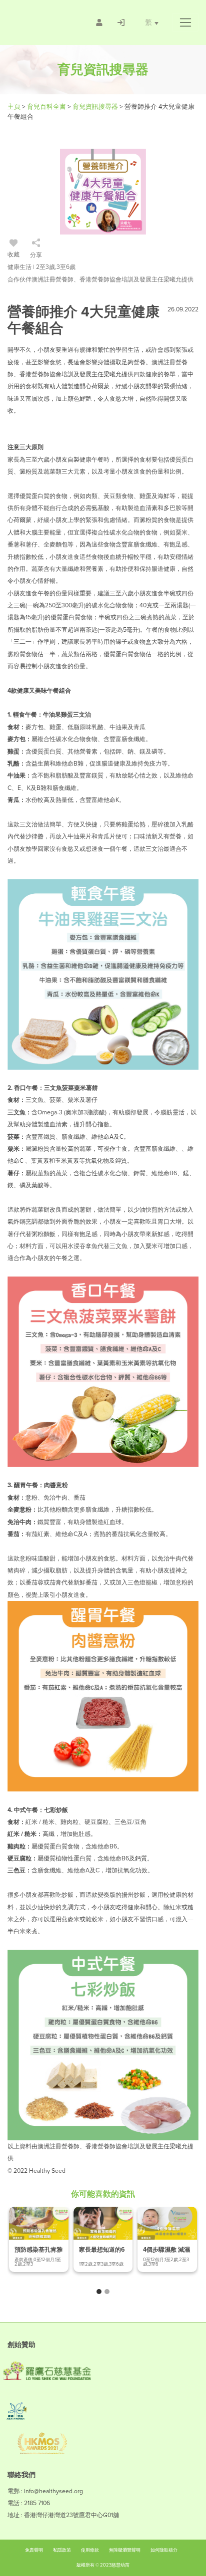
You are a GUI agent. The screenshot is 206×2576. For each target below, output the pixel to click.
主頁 (15, 107)
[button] (185, 22)
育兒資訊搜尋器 (96, 107)
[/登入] (121, 22)
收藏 (13, 255)
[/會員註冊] (99, 22)
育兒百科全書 (47, 107)
